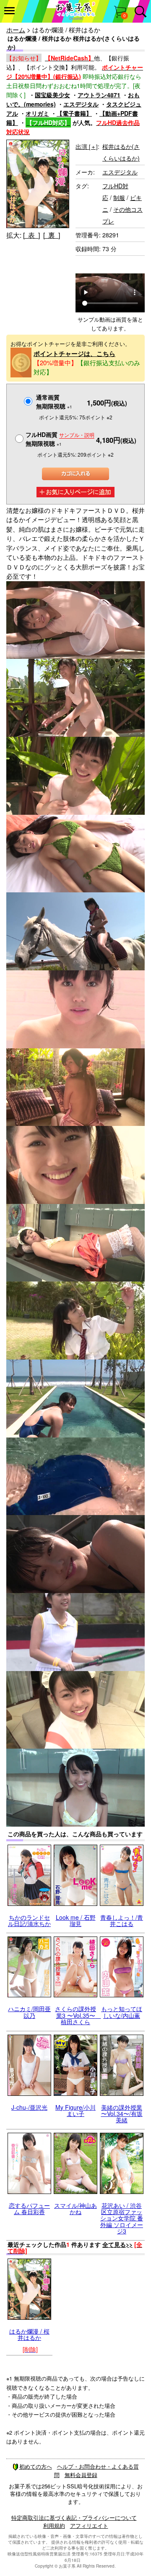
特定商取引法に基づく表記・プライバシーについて (74, 2518)
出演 (87, 146)
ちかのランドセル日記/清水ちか (29, 1920)
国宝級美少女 (52, 95)
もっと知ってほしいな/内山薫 (122, 2012)
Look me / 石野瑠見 (76, 1920)
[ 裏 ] (52, 235)
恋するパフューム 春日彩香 (29, 2208)
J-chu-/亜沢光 (29, 2107)
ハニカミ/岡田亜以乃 (29, 2012)
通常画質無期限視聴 (54, 402)
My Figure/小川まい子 (75, 2110)
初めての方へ (36, 2466)
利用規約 (54, 2525)
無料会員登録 (81, 2475)
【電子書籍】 (74, 113)
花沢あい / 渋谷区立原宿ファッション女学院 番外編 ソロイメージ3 (122, 2218)
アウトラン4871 (99, 95)
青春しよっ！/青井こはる (122, 1920)
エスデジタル (81, 104)
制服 (119, 198)
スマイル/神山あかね (75, 2208)
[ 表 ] (31, 235)
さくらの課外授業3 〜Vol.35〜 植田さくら (78, 2015)
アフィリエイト (89, 2525)
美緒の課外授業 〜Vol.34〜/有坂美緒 (122, 2114)
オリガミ (37, 113)
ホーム (16, 30)
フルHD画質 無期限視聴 (60, 439)
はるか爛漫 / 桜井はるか (29, 2334)
